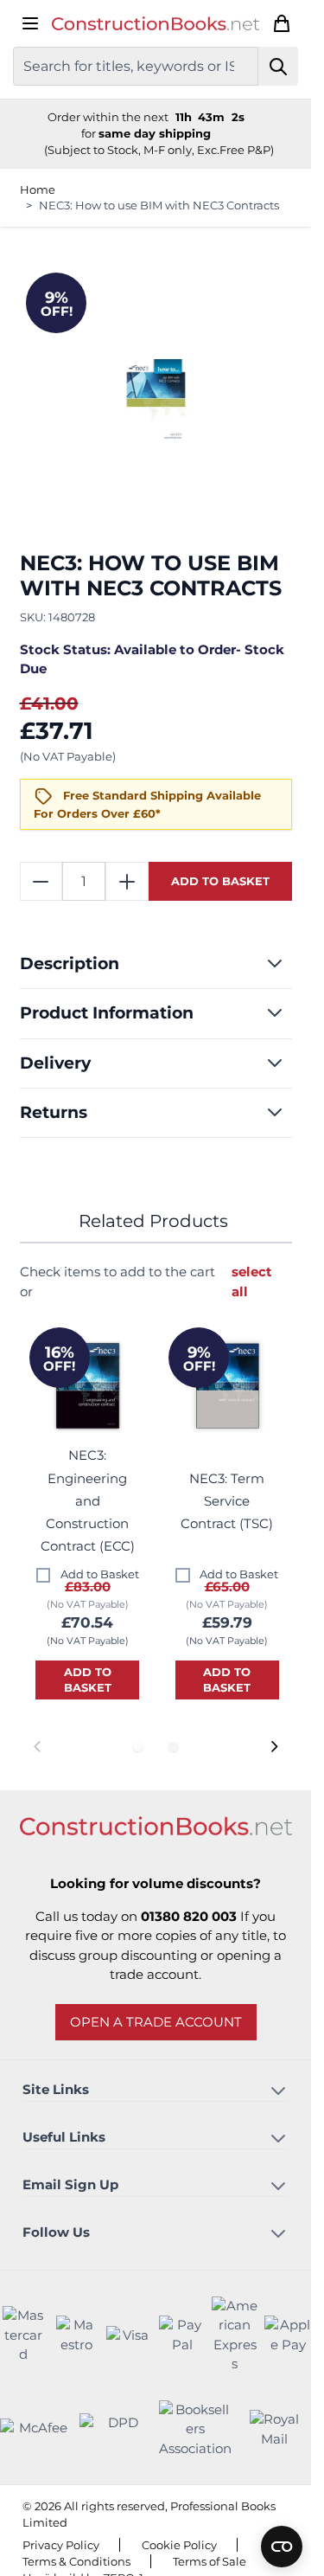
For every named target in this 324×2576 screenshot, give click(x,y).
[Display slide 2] (173, 1747)
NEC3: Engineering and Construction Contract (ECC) (88, 1500)
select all (252, 1282)
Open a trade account (156, 2022)
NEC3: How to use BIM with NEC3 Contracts (159, 205)
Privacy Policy (61, 2545)
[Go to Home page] (156, 24)
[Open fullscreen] (156, 402)
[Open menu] (30, 23)
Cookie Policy (179, 2545)
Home (38, 190)
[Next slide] (273, 1747)
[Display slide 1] (138, 1747)
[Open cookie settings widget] (282, 2547)
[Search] (279, 66)
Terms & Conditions (76, 2561)
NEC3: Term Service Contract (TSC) (227, 1501)
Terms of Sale (210, 2561)
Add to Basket (100, 1574)
